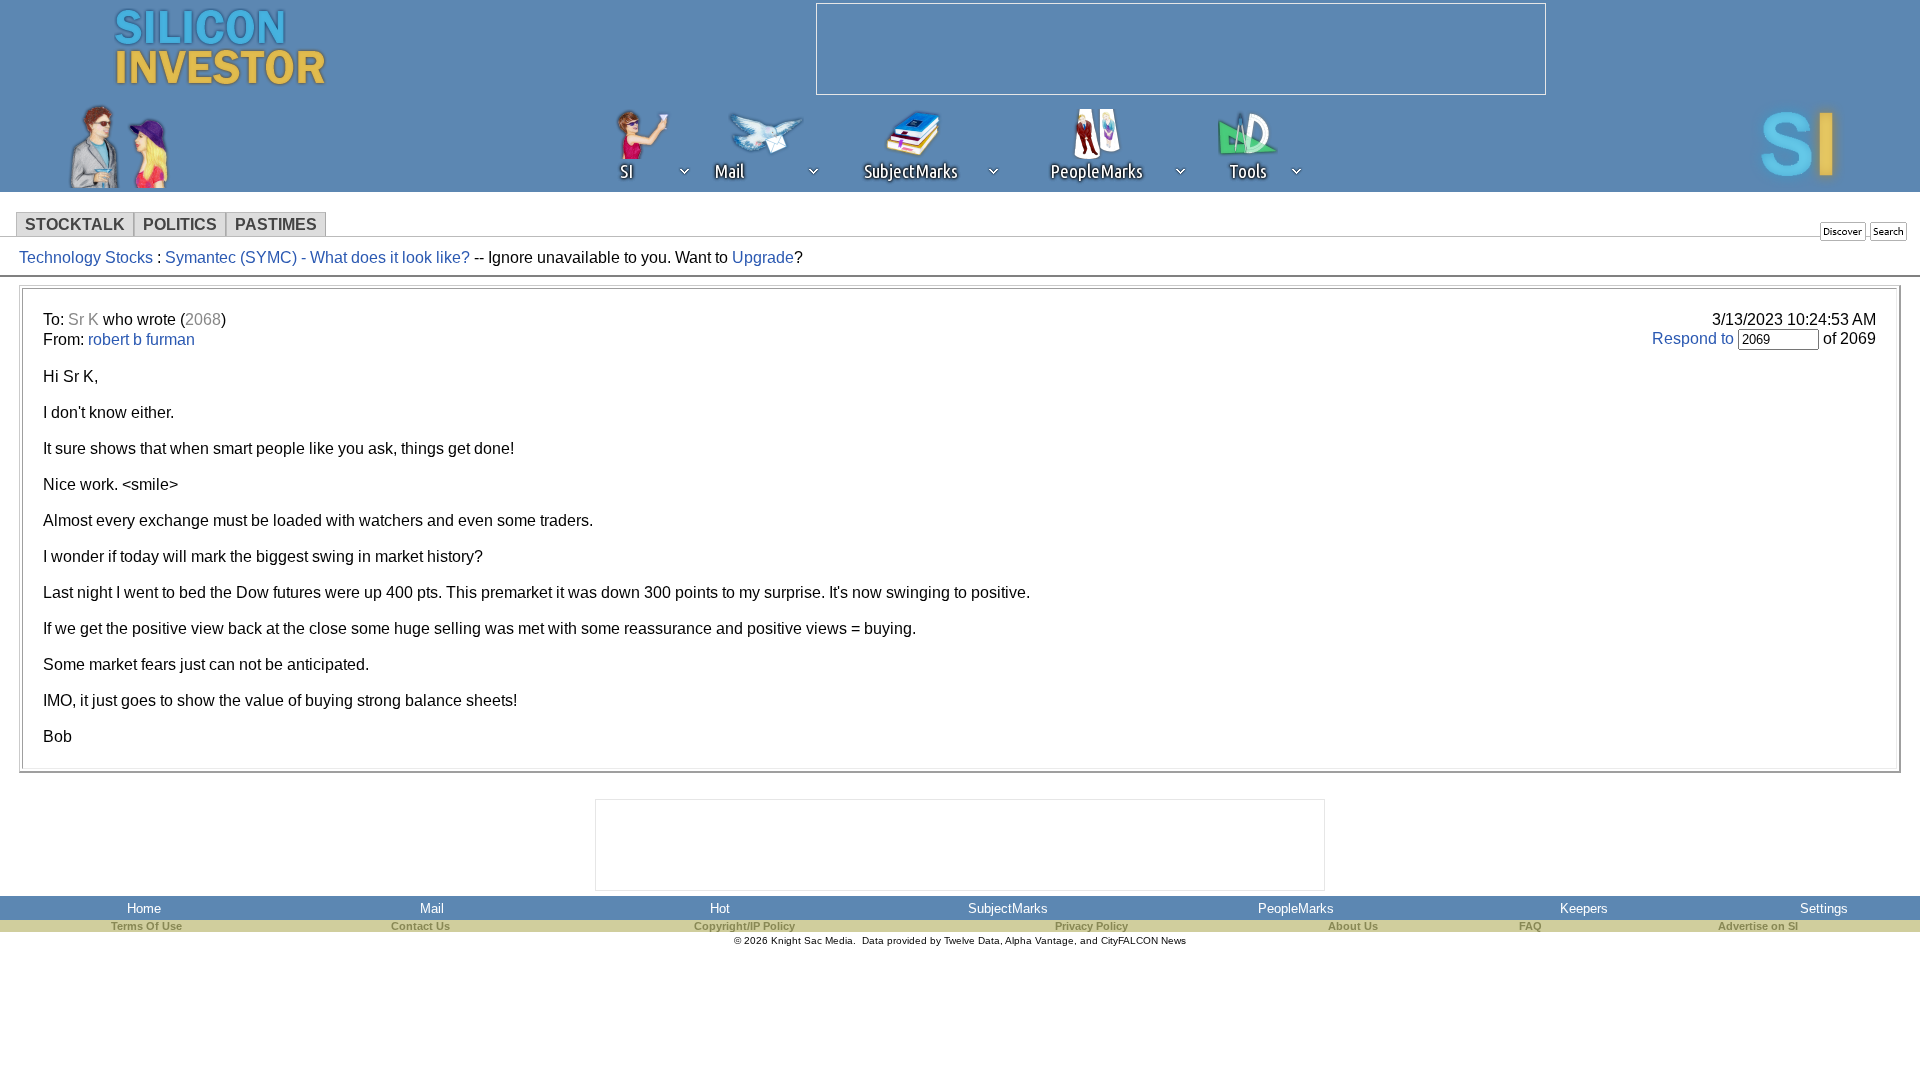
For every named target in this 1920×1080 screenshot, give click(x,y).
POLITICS (180, 224)
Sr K (83, 319)
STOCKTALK (75, 224)
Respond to (1693, 338)
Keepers (1584, 908)
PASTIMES (276, 224)
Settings (1824, 908)
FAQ (1530, 926)
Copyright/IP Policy (744, 926)
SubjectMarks (1008, 908)
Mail (432, 908)
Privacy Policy (1091, 926)
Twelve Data (972, 940)
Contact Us (420, 926)
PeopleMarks (1296, 908)
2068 (203, 319)
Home (144, 908)
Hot (720, 908)
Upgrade (763, 257)
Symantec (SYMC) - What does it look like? (317, 257)
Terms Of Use (146, 926)
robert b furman (141, 339)
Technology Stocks (86, 257)
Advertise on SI (1758, 926)
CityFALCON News (1143, 940)
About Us (1353, 926)
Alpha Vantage (1039, 940)
